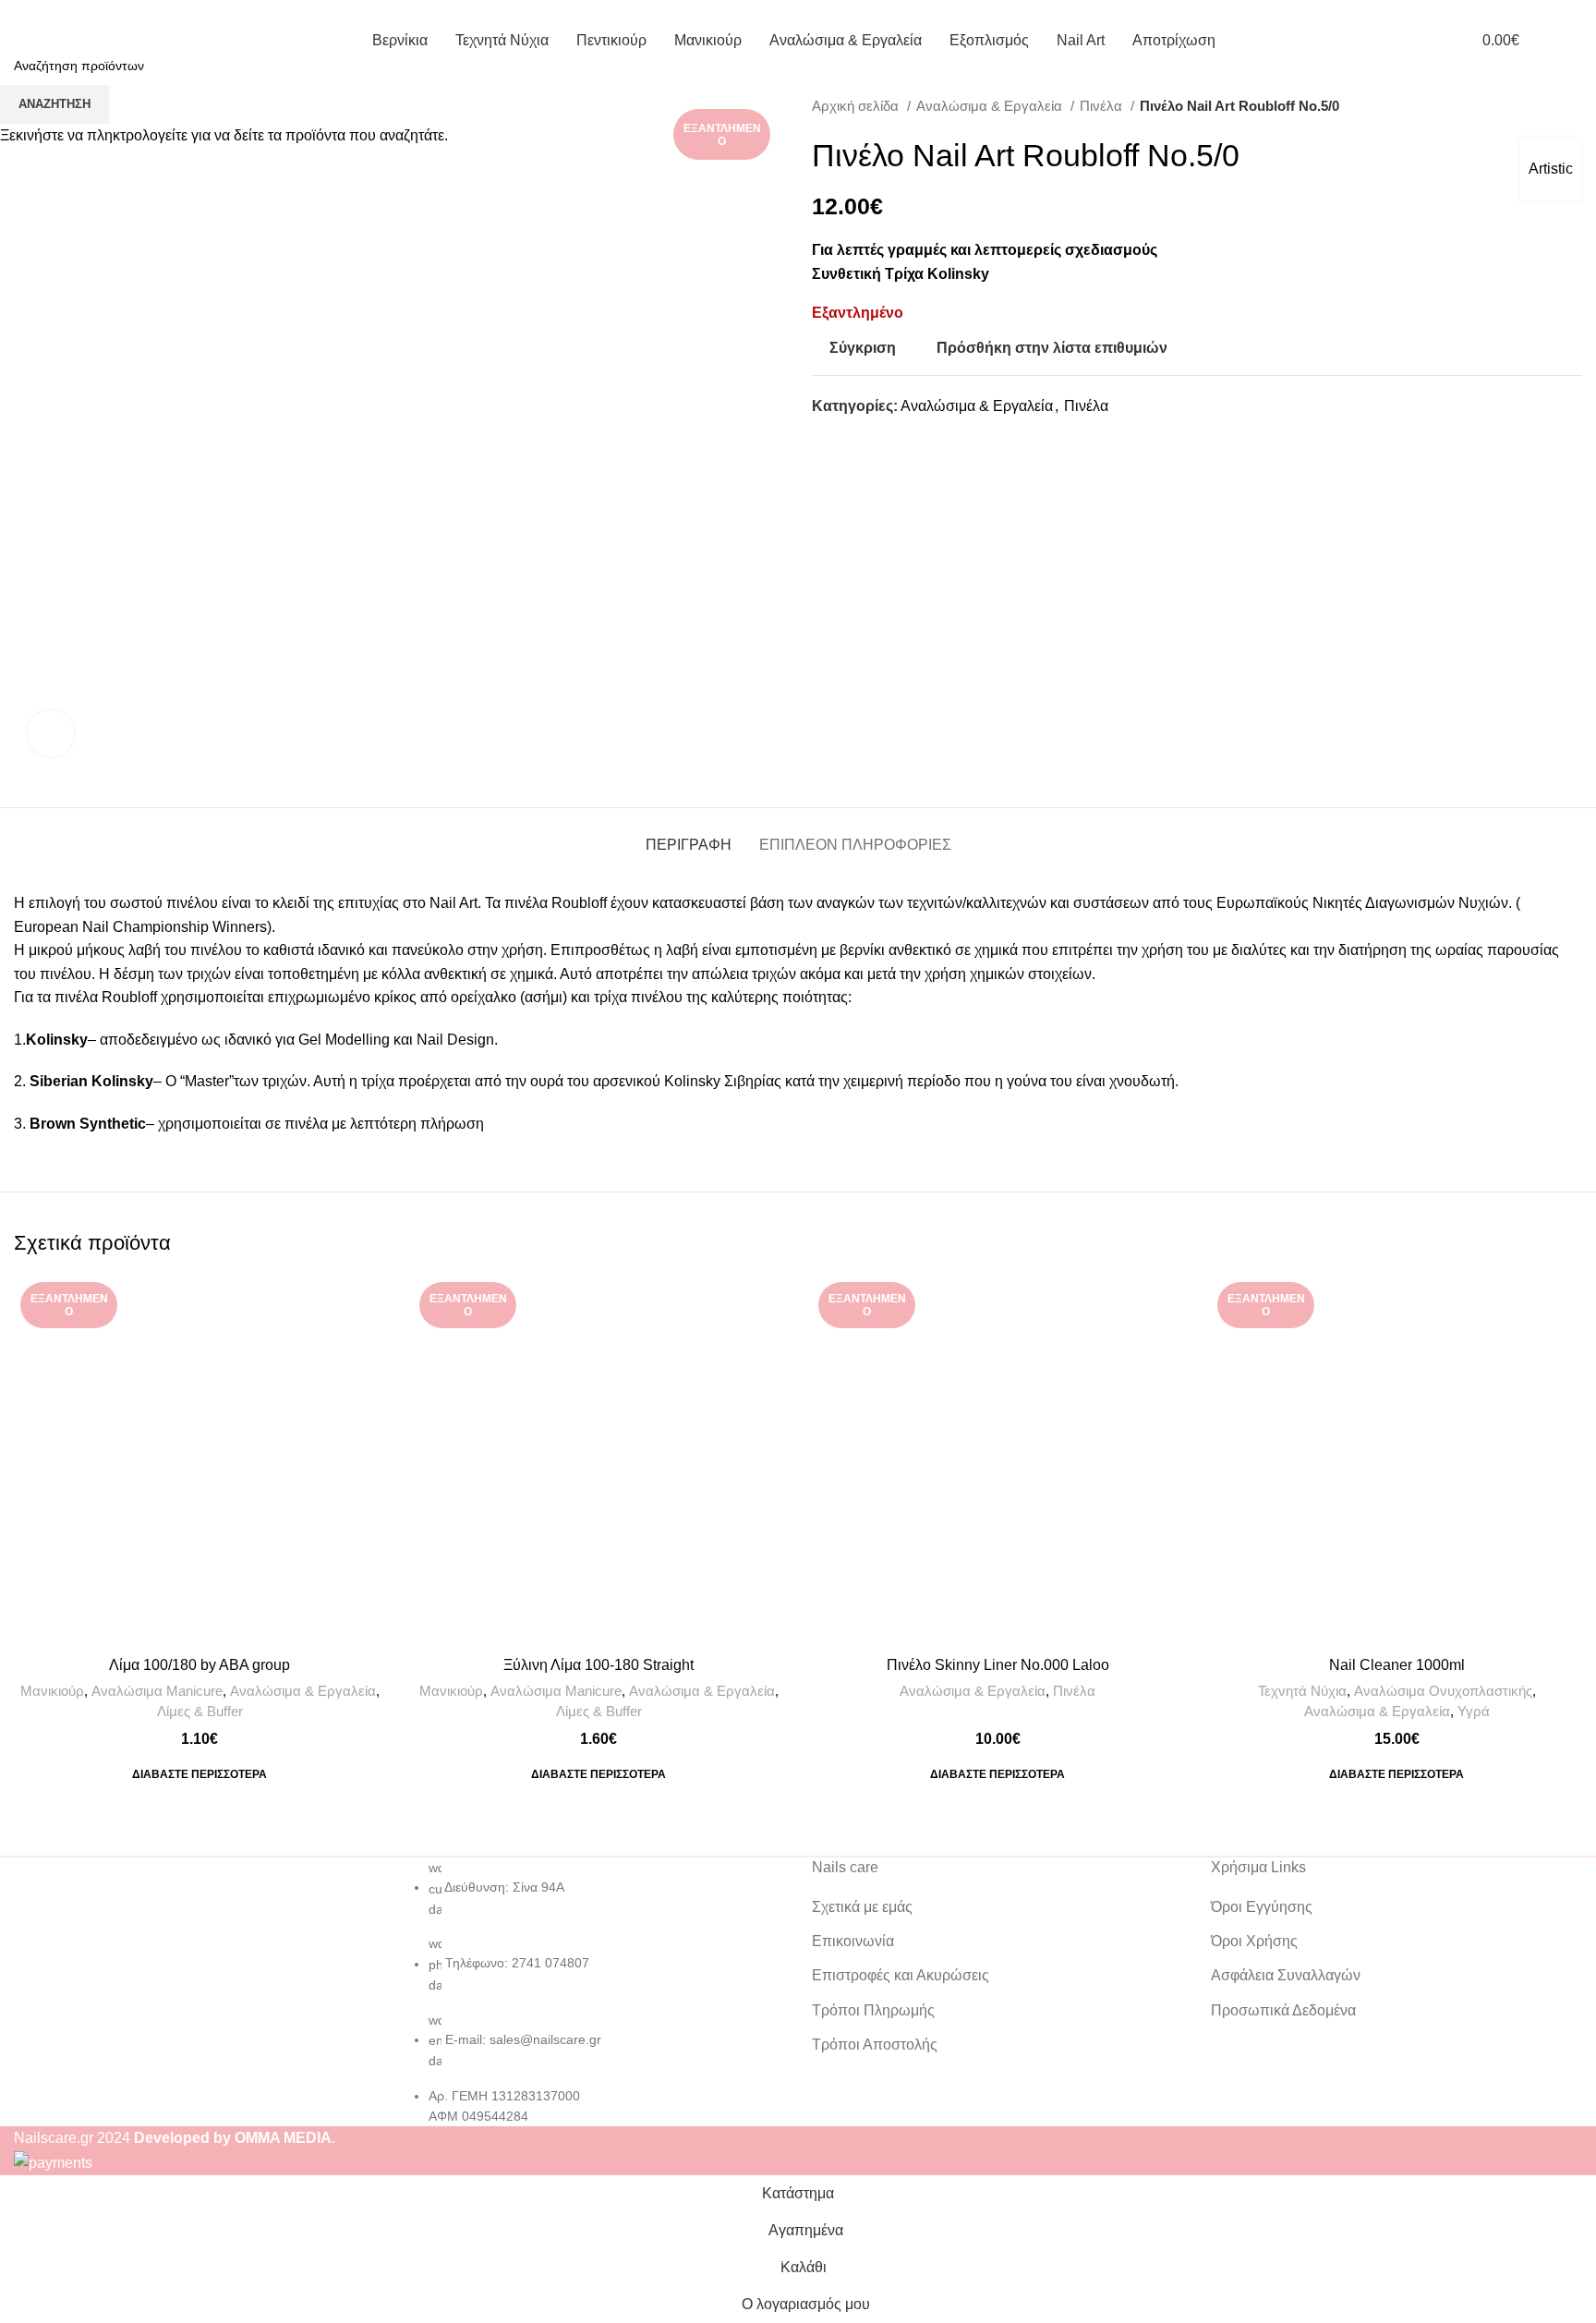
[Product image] (997, 1461)
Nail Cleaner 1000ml (1397, 1665)
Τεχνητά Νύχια (1302, 1691)
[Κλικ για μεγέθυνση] (51, 733)
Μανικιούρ (52, 1691)
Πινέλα (1074, 1691)
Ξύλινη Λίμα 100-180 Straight (598, 1665)
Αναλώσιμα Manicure (157, 1691)
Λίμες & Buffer (200, 1711)
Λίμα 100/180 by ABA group (199, 1665)
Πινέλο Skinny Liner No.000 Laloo (998, 1665)
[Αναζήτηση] (1577, 40)
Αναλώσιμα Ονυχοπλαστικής (1443, 1691)
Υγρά (1474, 1711)
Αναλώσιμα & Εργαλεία (303, 1691)
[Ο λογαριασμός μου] (1428, 40)
